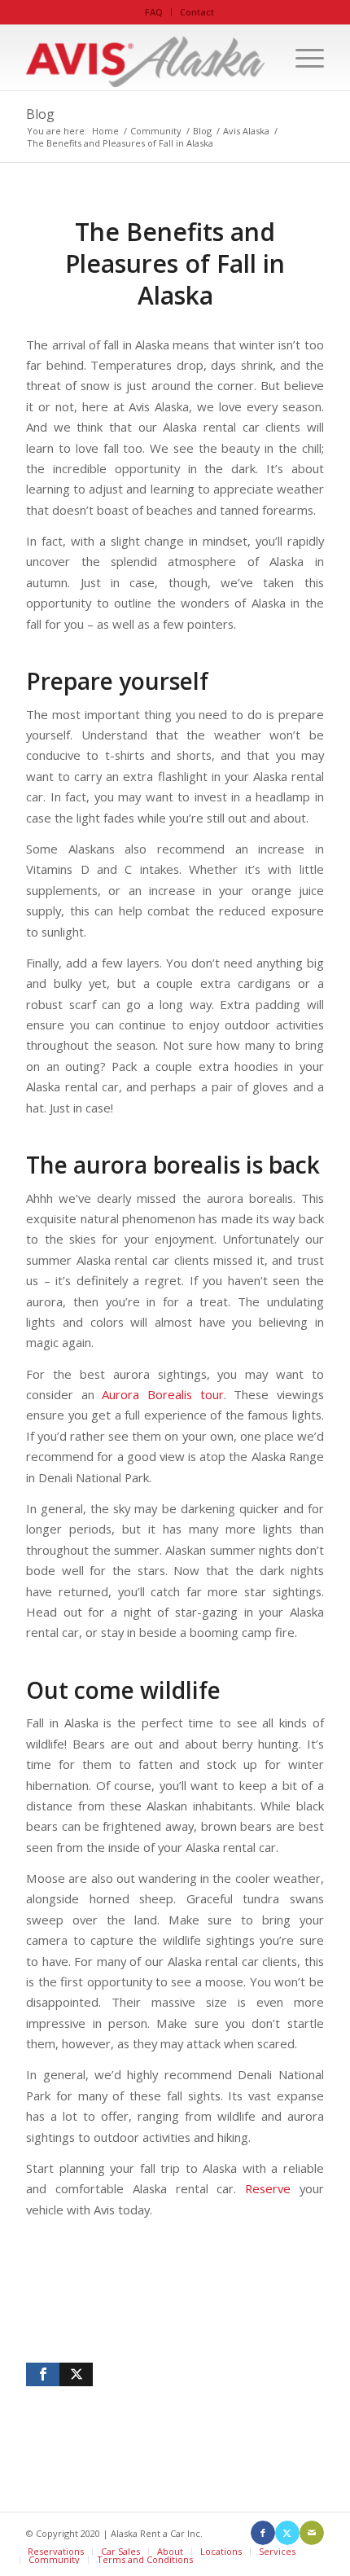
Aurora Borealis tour (162, 1394)
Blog (40, 114)
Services (277, 2551)
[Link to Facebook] (263, 2533)
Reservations (56, 2551)
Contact (197, 12)
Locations (221, 2551)
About (170, 2551)
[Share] (43, 2374)
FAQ (154, 12)
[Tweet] (76, 2374)
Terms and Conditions (145, 2559)
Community (54, 2559)
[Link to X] (287, 2533)
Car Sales (120, 2551)
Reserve (268, 2188)
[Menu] (302, 58)
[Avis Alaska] (145, 58)
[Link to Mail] (312, 2533)
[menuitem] (154, 12)
